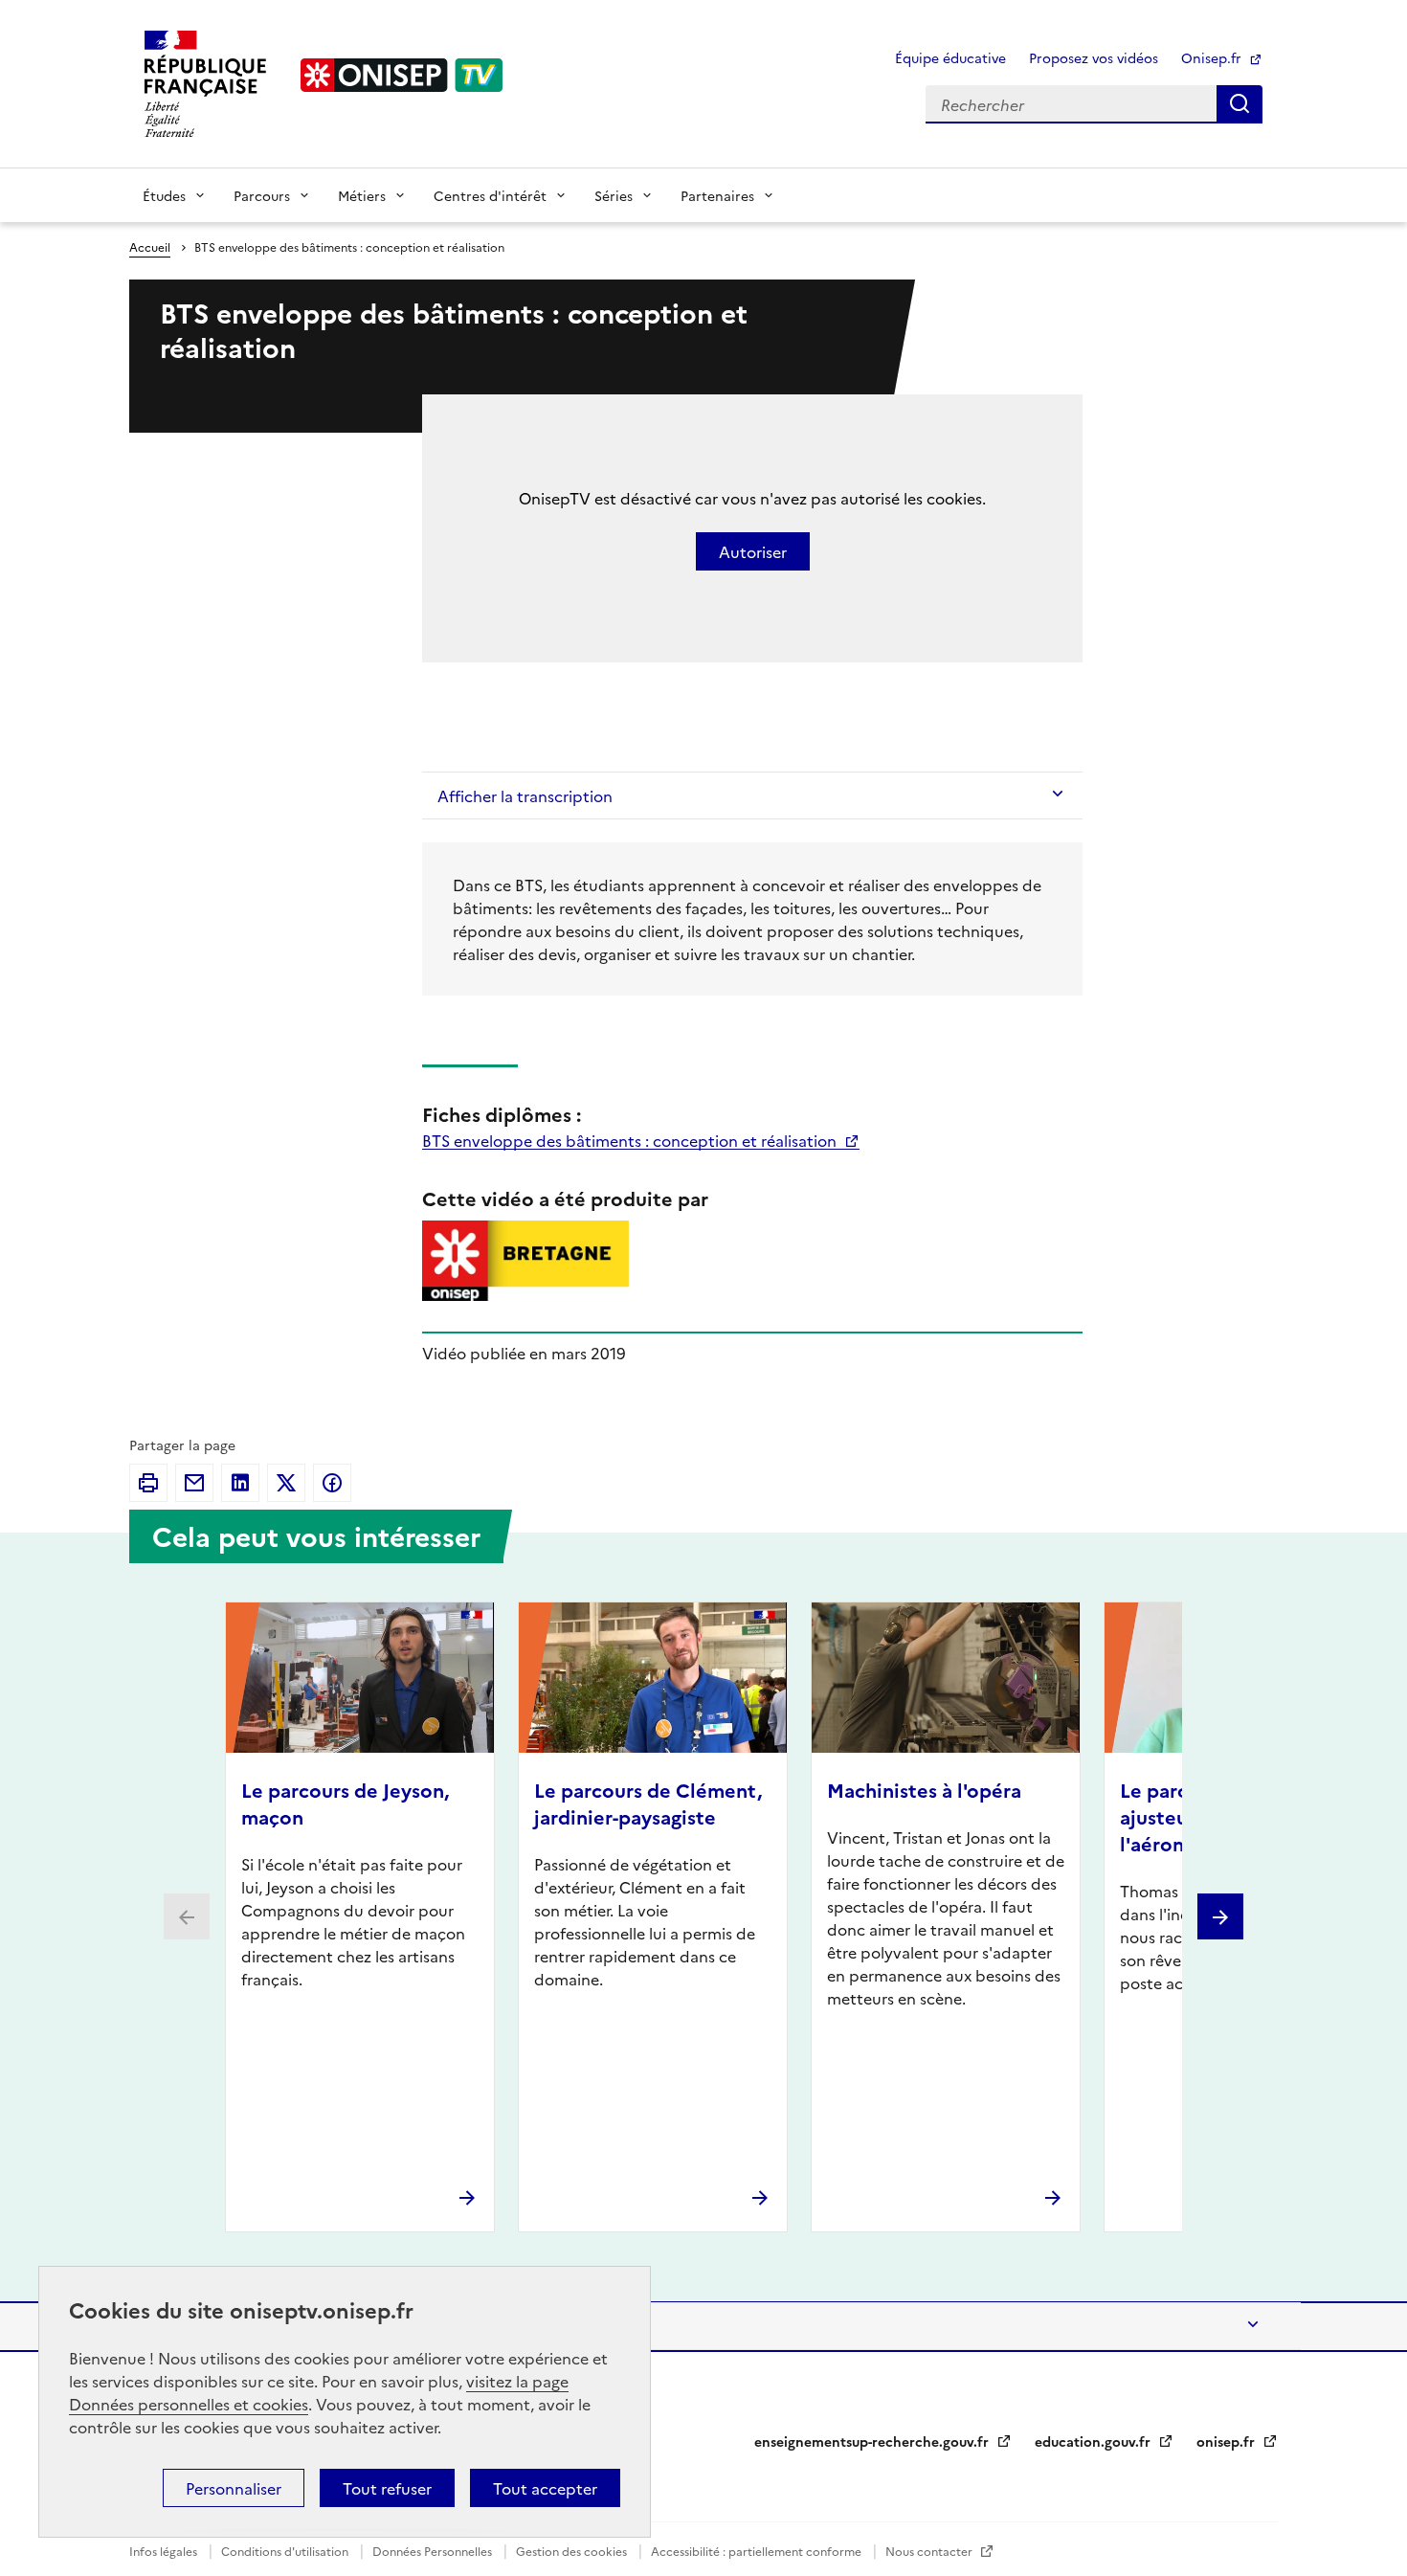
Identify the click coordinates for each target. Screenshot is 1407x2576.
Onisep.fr (1213, 57)
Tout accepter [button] (545, 2488)
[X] (286, 1483)
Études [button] (164, 195)
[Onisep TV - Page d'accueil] (402, 75)
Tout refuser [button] (387, 2488)
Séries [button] (614, 195)
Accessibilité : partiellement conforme (758, 2551)
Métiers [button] (362, 195)
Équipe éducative (950, 57)
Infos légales (165, 2551)
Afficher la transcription (525, 795)
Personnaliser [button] (234, 2488)
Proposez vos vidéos (1094, 57)
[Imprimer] (148, 1483)
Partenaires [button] (717, 195)
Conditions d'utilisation (286, 2551)
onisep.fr (1228, 2441)
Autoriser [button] (753, 551)
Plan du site (187, 2326)
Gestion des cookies (573, 2551)
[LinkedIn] (240, 1483)
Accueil (150, 246)
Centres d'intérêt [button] (490, 195)
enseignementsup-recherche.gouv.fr (873, 2441)
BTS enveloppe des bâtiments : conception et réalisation (631, 1140)
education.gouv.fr (1094, 2441)
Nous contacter (930, 2551)
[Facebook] (332, 1483)
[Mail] (194, 1483)
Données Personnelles (434, 2551)
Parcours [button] (262, 195)
